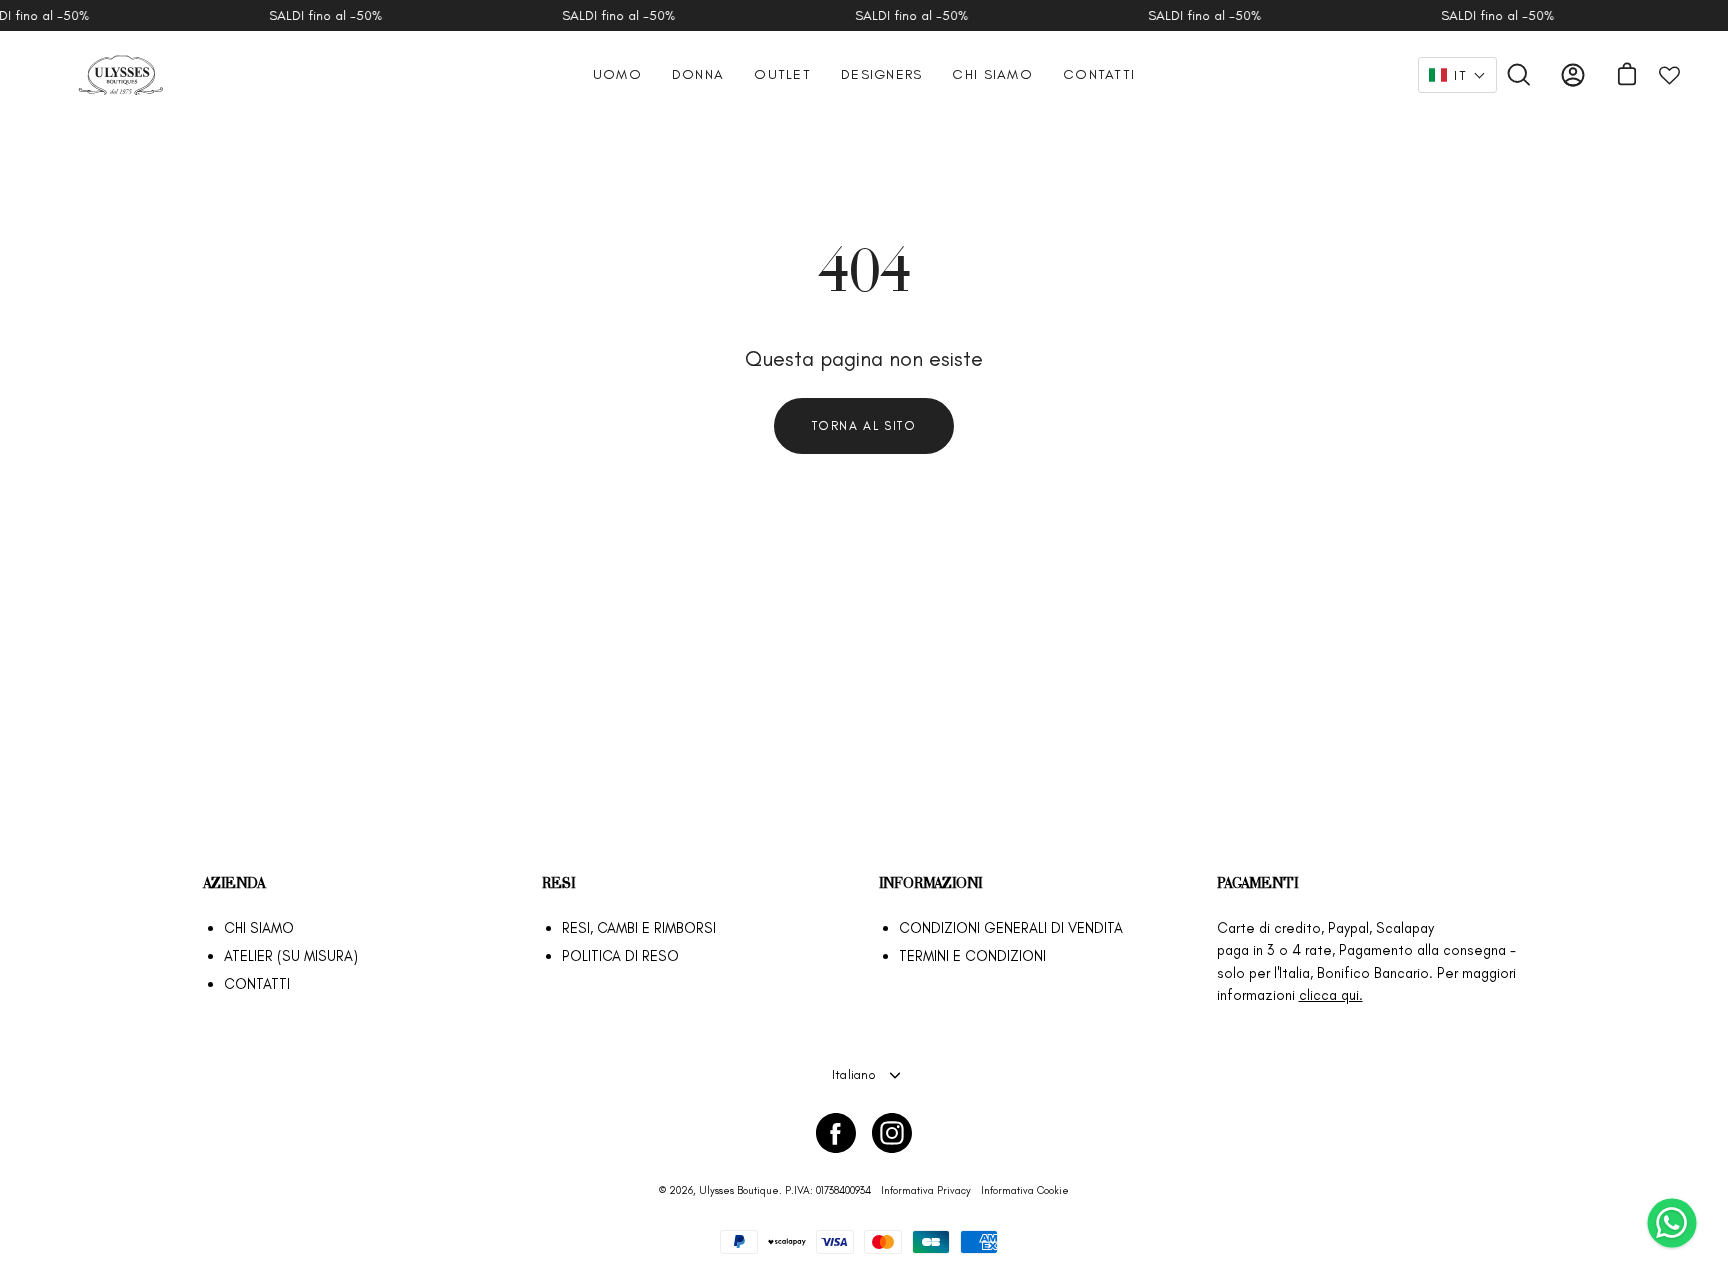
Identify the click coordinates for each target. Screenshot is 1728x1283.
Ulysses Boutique (739, 1190)
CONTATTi (257, 984)
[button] (1457, 75)
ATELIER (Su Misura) (291, 956)
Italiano (854, 1074)
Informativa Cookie (1025, 1190)
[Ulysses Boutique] (120, 75)
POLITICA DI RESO (620, 956)
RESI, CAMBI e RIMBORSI (639, 928)
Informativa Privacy (926, 1190)
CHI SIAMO (259, 928)
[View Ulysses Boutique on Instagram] (892, 1133)
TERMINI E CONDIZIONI (972, 956)
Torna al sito (864, 425)
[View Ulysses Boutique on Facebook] (836, 1133)
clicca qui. (1331, 995)
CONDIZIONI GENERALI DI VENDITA (1011, 928)
